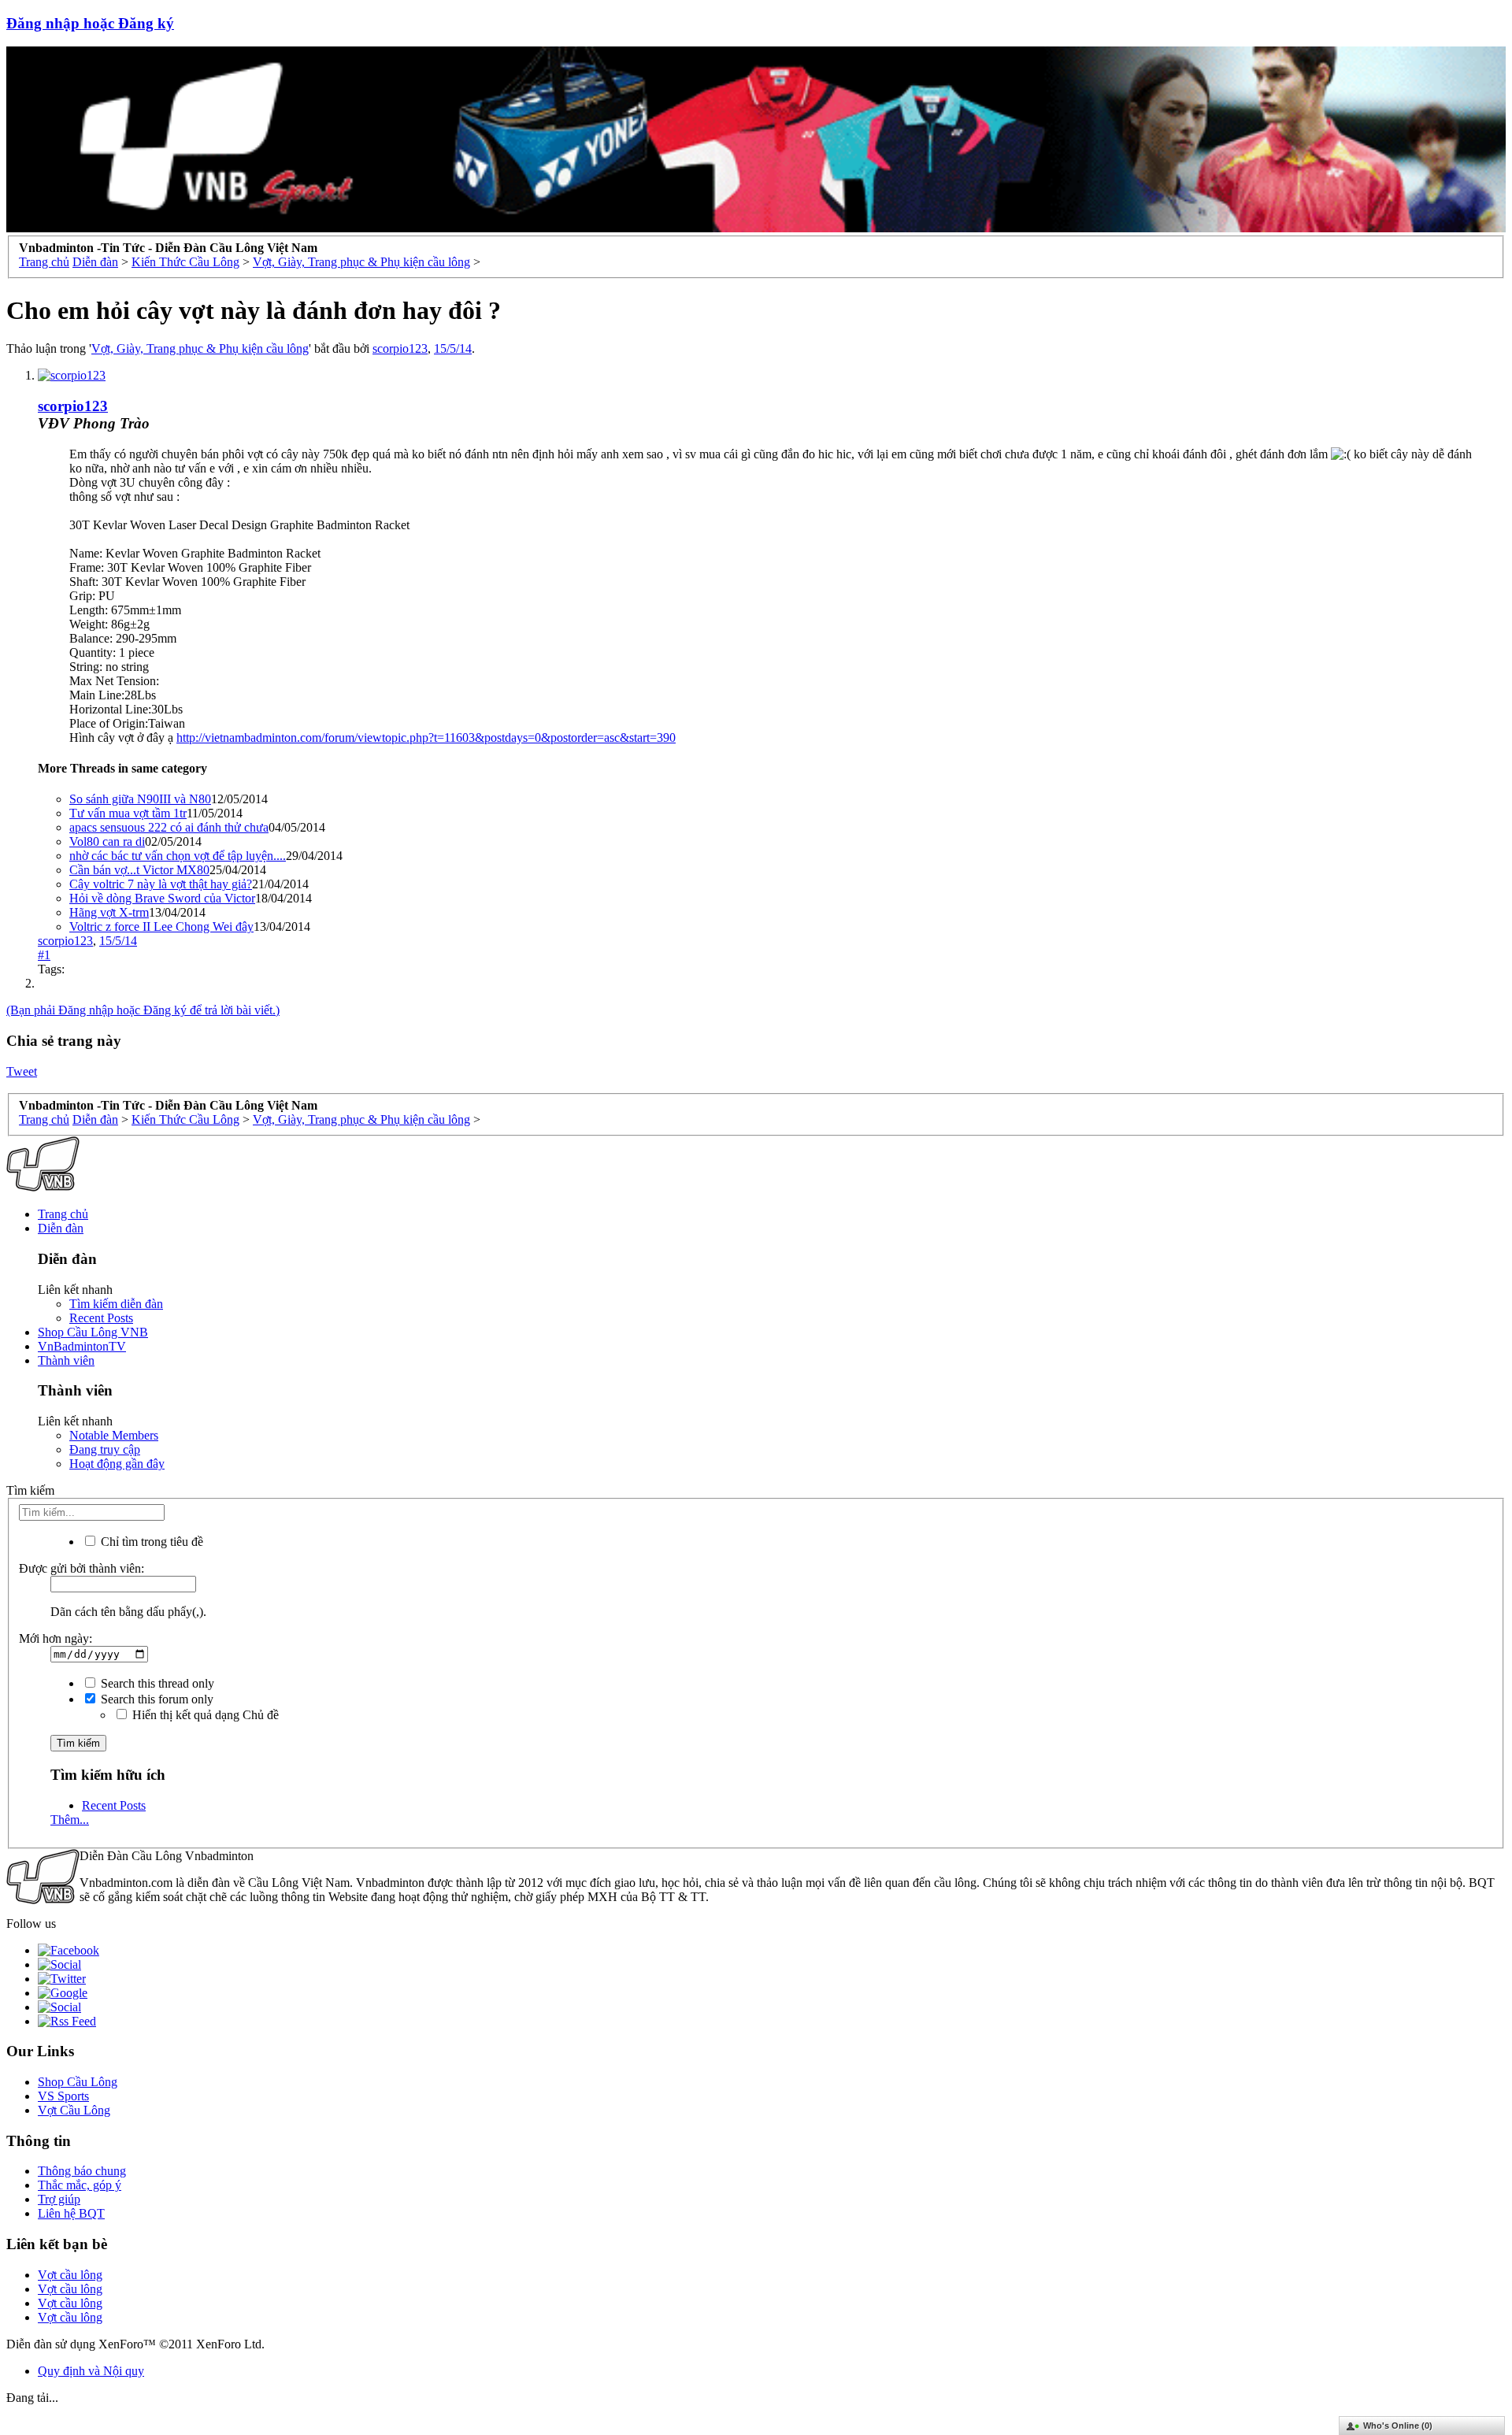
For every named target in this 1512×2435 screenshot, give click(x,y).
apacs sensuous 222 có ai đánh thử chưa (169, 827)
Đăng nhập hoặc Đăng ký (90, 23)
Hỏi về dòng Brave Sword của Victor (162, 898)
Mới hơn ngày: (56, 1638)
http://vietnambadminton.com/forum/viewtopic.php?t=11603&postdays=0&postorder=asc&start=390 (426, 738)
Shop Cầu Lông (78, 2082)
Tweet (22, 1071)
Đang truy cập (105, 1449)
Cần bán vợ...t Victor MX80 (139, 870)
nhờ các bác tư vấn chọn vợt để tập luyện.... (178, 856)
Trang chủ (63, 1214)
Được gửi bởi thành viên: (82, 1568)
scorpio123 (400, 348)
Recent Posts (101, 1318)
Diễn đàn (61, 1228)
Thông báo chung (82, 2171)
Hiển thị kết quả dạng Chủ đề (204, 1715)
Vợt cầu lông (70, 2275)
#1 (44, 955)
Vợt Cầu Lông (74, 2110)
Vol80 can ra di (107, 841)
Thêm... (70, 1820)
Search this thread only (156, 1683)
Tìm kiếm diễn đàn (116, 1304)
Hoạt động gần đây (117, 1464)
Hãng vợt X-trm (109, 912)
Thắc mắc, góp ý (80, 2185)
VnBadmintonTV (82, 1346)
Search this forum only (156, 1699)
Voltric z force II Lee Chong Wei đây (161, 927)
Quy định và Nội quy (91, 2371)
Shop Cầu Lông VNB (93, 1332)
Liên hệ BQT (71, 2213)
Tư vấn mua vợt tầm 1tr (128, 813)
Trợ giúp (59, 2199)
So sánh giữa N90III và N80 (140, 799)
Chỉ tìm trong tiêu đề (150, 1542)
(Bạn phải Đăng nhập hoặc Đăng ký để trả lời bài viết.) (143, 1010)
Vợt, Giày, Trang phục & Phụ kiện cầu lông (200, 348)
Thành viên (66, 1360)
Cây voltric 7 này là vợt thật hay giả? (161, 884)
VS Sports (63, 2096)
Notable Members (114, 1435)
